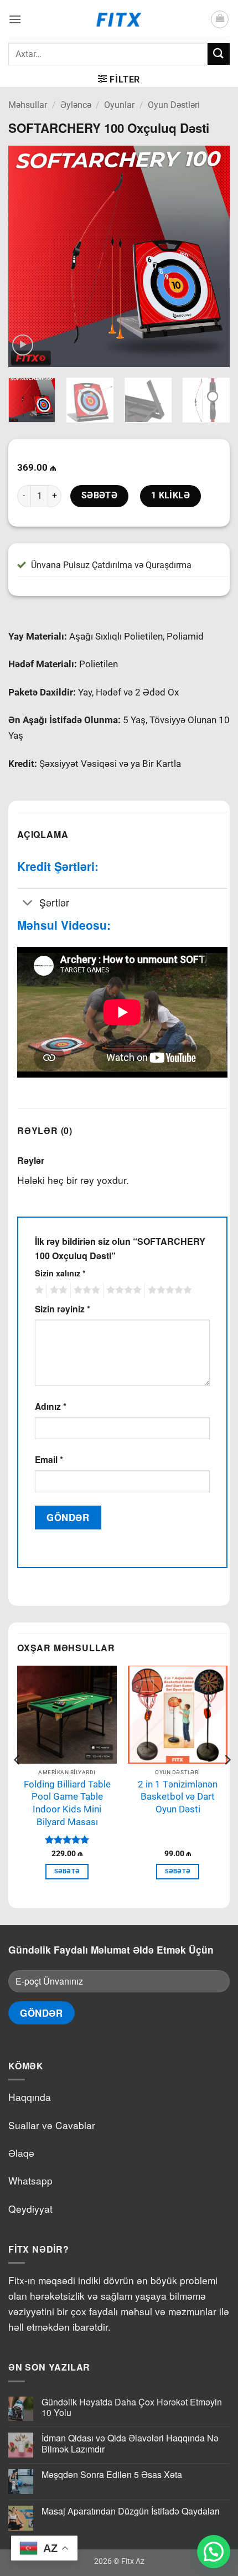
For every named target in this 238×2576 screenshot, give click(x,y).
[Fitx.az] (119, 19)
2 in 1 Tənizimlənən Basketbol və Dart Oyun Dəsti (178, 1797)
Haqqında (30, 2097)
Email (49, 1459)
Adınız (51, 1406)
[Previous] (27, 256)
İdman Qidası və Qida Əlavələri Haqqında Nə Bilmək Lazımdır (130, 2443)
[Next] (211, 256)
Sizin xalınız (60, 1273)
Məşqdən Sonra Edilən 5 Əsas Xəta (112, 2474)
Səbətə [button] (67, 1871)
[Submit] (219, 54)
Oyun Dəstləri (174, 105)
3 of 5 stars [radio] (85, 1290)
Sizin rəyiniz (63, 1309)
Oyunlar (119, 105)
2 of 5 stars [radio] (57, 1290)
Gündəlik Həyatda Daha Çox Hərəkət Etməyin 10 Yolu (132, 2407)
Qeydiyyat (30, 2209)
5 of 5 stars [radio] (168, 1290)
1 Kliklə (171, 496)
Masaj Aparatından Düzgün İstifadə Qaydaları (131, 2511)
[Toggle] (28, 903)
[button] (15, 19)
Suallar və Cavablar (52, 2125)
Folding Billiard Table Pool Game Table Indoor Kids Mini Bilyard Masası (67, 1803)
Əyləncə (76, 105)
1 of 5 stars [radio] (38, 1290)
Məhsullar (28, 105)
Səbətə (100, 496)
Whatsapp (30, 2180)
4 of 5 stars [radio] (122, 1290)
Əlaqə (21, 2153)
